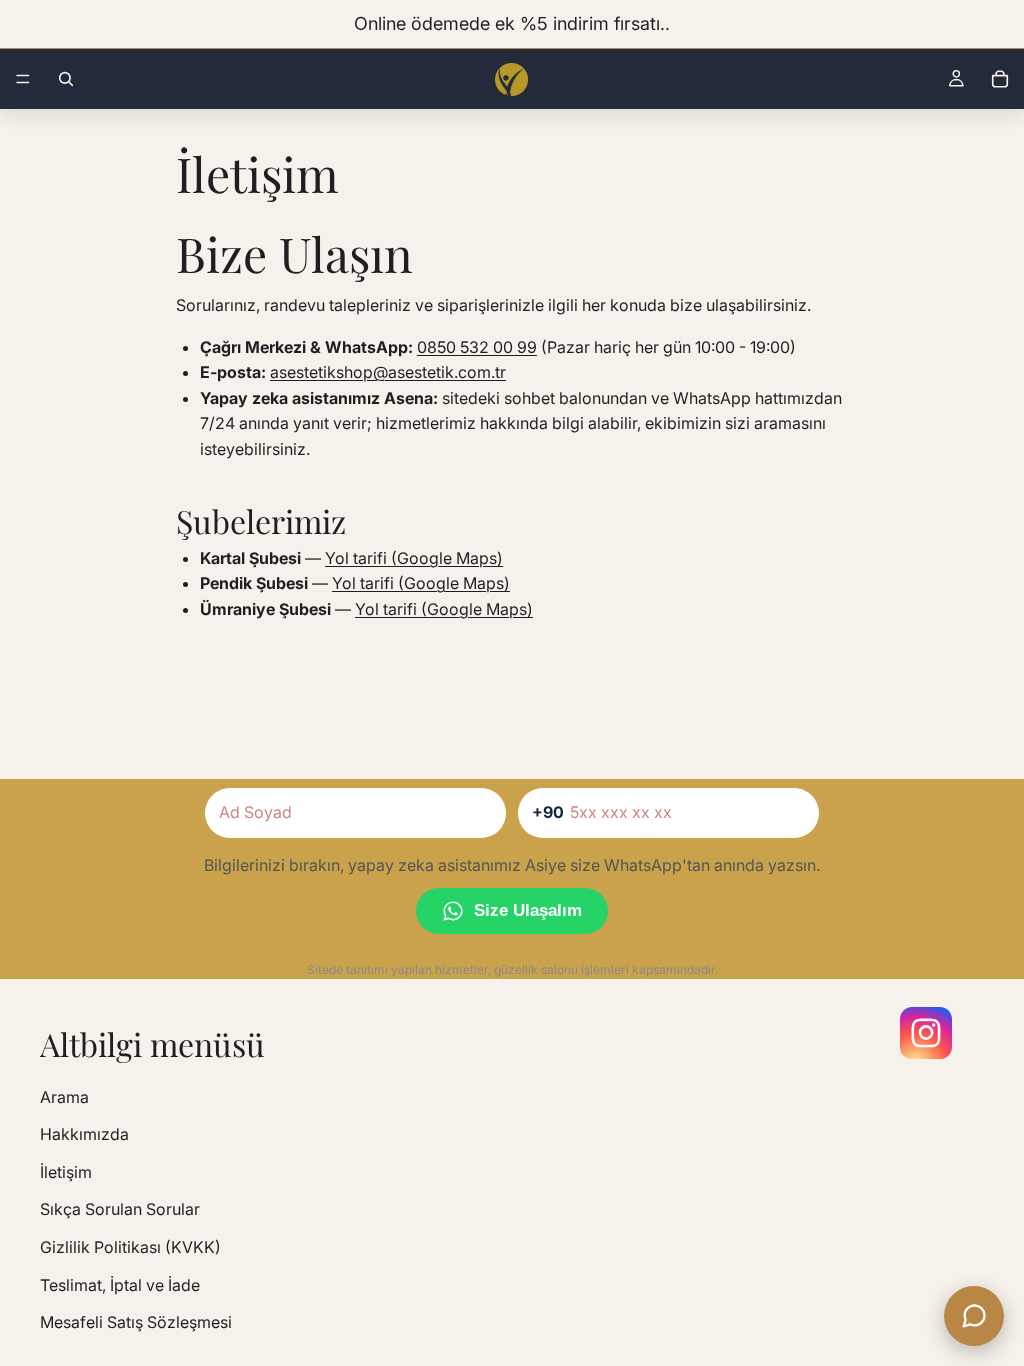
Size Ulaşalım (528, 910)
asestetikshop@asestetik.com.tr (388, 372)
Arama (64, 1097)
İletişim (66, 1172)
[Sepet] (1000, 79)
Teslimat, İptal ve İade (120, 1285)
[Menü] (23, 79)
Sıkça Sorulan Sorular (120, 1210)
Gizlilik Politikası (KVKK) (130, 1247)
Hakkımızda (84, 1134)
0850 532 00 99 (477, 347)
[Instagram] (926, 1033)
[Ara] (66, 79)
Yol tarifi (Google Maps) (414, 558)
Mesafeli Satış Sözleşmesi (136, 1322)
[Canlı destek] (974, 1316)
